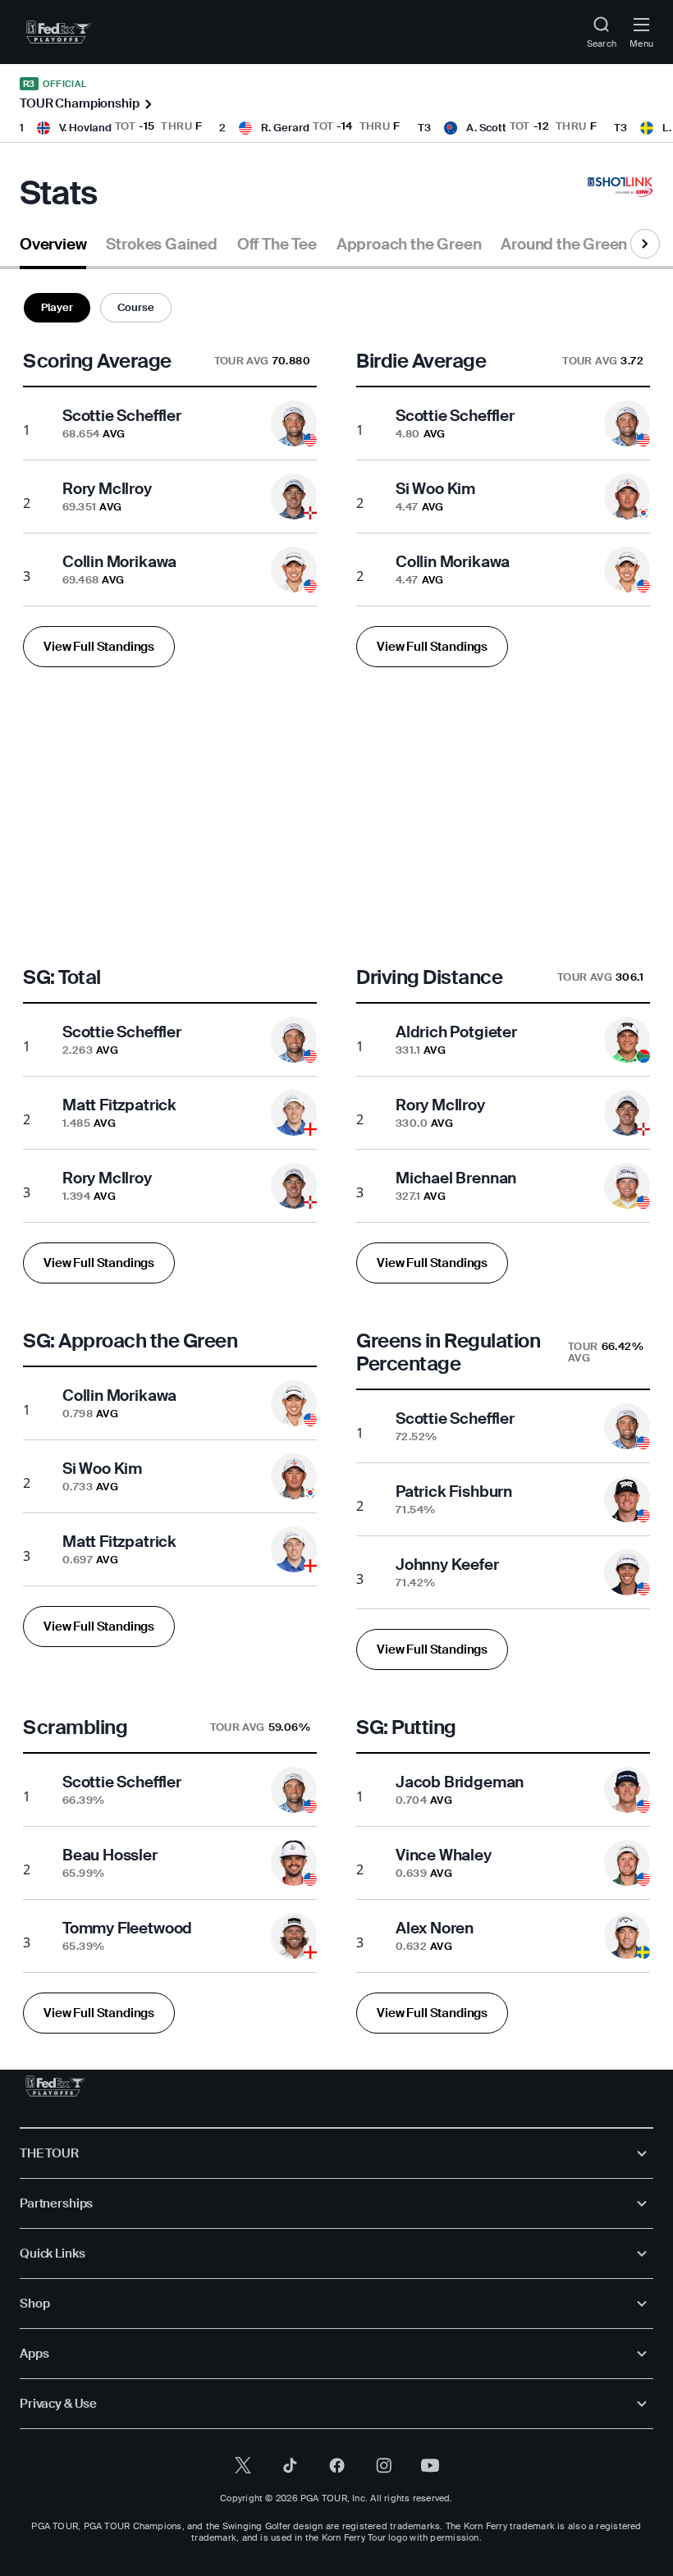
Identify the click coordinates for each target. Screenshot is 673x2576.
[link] (59, 32)
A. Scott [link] (486, 128)
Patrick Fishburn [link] (454, 1492)
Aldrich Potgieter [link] (456, 1032)
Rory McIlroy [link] (107, 489)
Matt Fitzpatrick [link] (119, 1105)
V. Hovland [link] (85, 128)
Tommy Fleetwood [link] (127, 1928)
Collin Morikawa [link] (119, 562)
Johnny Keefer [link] (447, 1565)
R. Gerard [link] (285, 128)
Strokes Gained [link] (161, 245)
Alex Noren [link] (435, 1928)
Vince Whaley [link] (444, 1855)
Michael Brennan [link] (456, 1178)
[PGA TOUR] (55, 2086)
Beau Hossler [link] (110, 1855)
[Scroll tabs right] (645, 244)
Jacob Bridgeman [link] (460, 1782)
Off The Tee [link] (277, 245)
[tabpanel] (336, 1169)
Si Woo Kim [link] (435, 489)
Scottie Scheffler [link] (122, 416)
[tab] (53, 251)
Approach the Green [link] (409, 245)
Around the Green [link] (564, 245)
